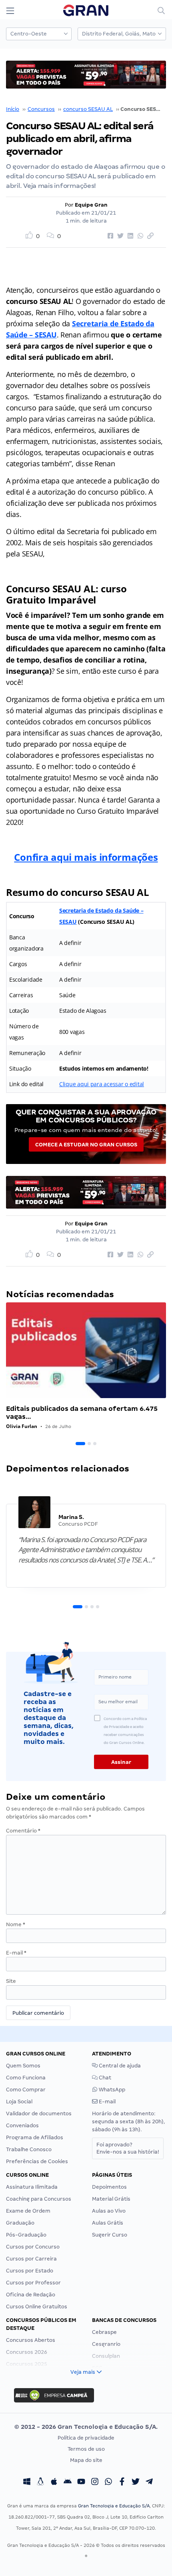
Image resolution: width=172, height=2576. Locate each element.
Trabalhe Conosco (29, 2149)
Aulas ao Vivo (109, 2211)
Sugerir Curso (110, 2235)
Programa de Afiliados (35, 2137)
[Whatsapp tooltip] (108, 2483)
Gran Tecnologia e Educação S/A (114, 2506)
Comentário (23, 1831)
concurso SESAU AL (88, 109)
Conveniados (22, 2125)
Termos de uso (86, 2449)
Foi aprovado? (128, 2148)
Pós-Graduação (26, 2235)
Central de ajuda (119, 2066)
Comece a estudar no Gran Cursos (86, 1145)
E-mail (16, 1953)
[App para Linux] (40, 2483)
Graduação (20, 2223)
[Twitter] (136, 2483)
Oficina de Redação (31, 2295)
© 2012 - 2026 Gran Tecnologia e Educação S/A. (86, 2427)
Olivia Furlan (22, 1426)
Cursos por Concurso (33, 2247)
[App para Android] (68, 2483)
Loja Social (19, 2102)
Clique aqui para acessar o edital (102, 1084)
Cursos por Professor (33, 2283)
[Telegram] (149, 2483)
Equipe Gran (91, 205)
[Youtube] (81, 2483)
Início (13, 109)
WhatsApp (111, 2090)
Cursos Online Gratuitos (37, 2307)
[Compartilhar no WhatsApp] (139, 236)
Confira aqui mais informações (86, 857)
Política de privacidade (86, 2438)
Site (11, 1981)
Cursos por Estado (30, 2271)
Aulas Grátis (108, 2223)
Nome (16, 1924)
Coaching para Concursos (39, 2199)
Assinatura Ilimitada (32, 2187)
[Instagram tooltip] (95, 2483)
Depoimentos (109, 2187)
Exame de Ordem (28, 2211)
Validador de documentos (39, 2113)
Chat (104, 2078)
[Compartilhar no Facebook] (109, 236)
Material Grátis (111, 2199)
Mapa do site (86, 2460)
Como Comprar (26, 2090)
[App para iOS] (54, 2483)
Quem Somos (23, 2066)
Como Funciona (26, 2078)
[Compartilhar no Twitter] (119, 236)
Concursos (41, 109)
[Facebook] (122, 2483)
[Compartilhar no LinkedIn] (129, 236)
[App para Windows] (27, 2483)
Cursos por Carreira (31, 2259)
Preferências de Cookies (37, 2161)
